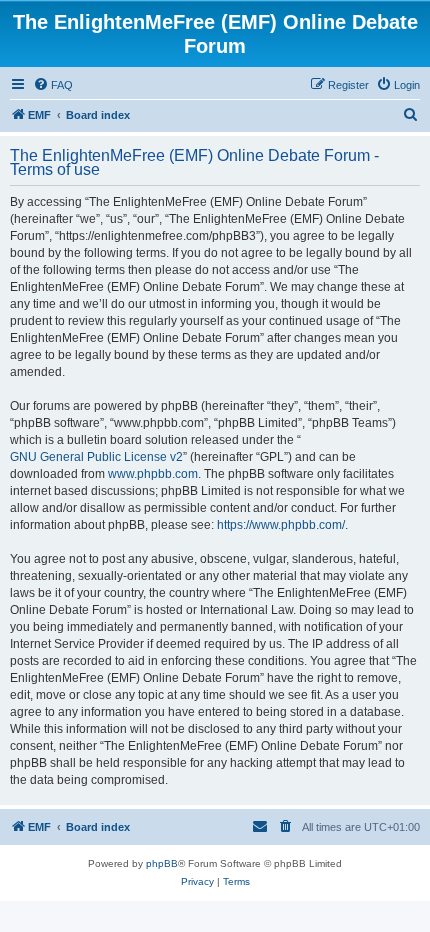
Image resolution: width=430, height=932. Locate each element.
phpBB (162, 863)
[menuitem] (53, 85)
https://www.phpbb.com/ (281, 525)
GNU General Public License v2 (96, 457)
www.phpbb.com (153, 474)
